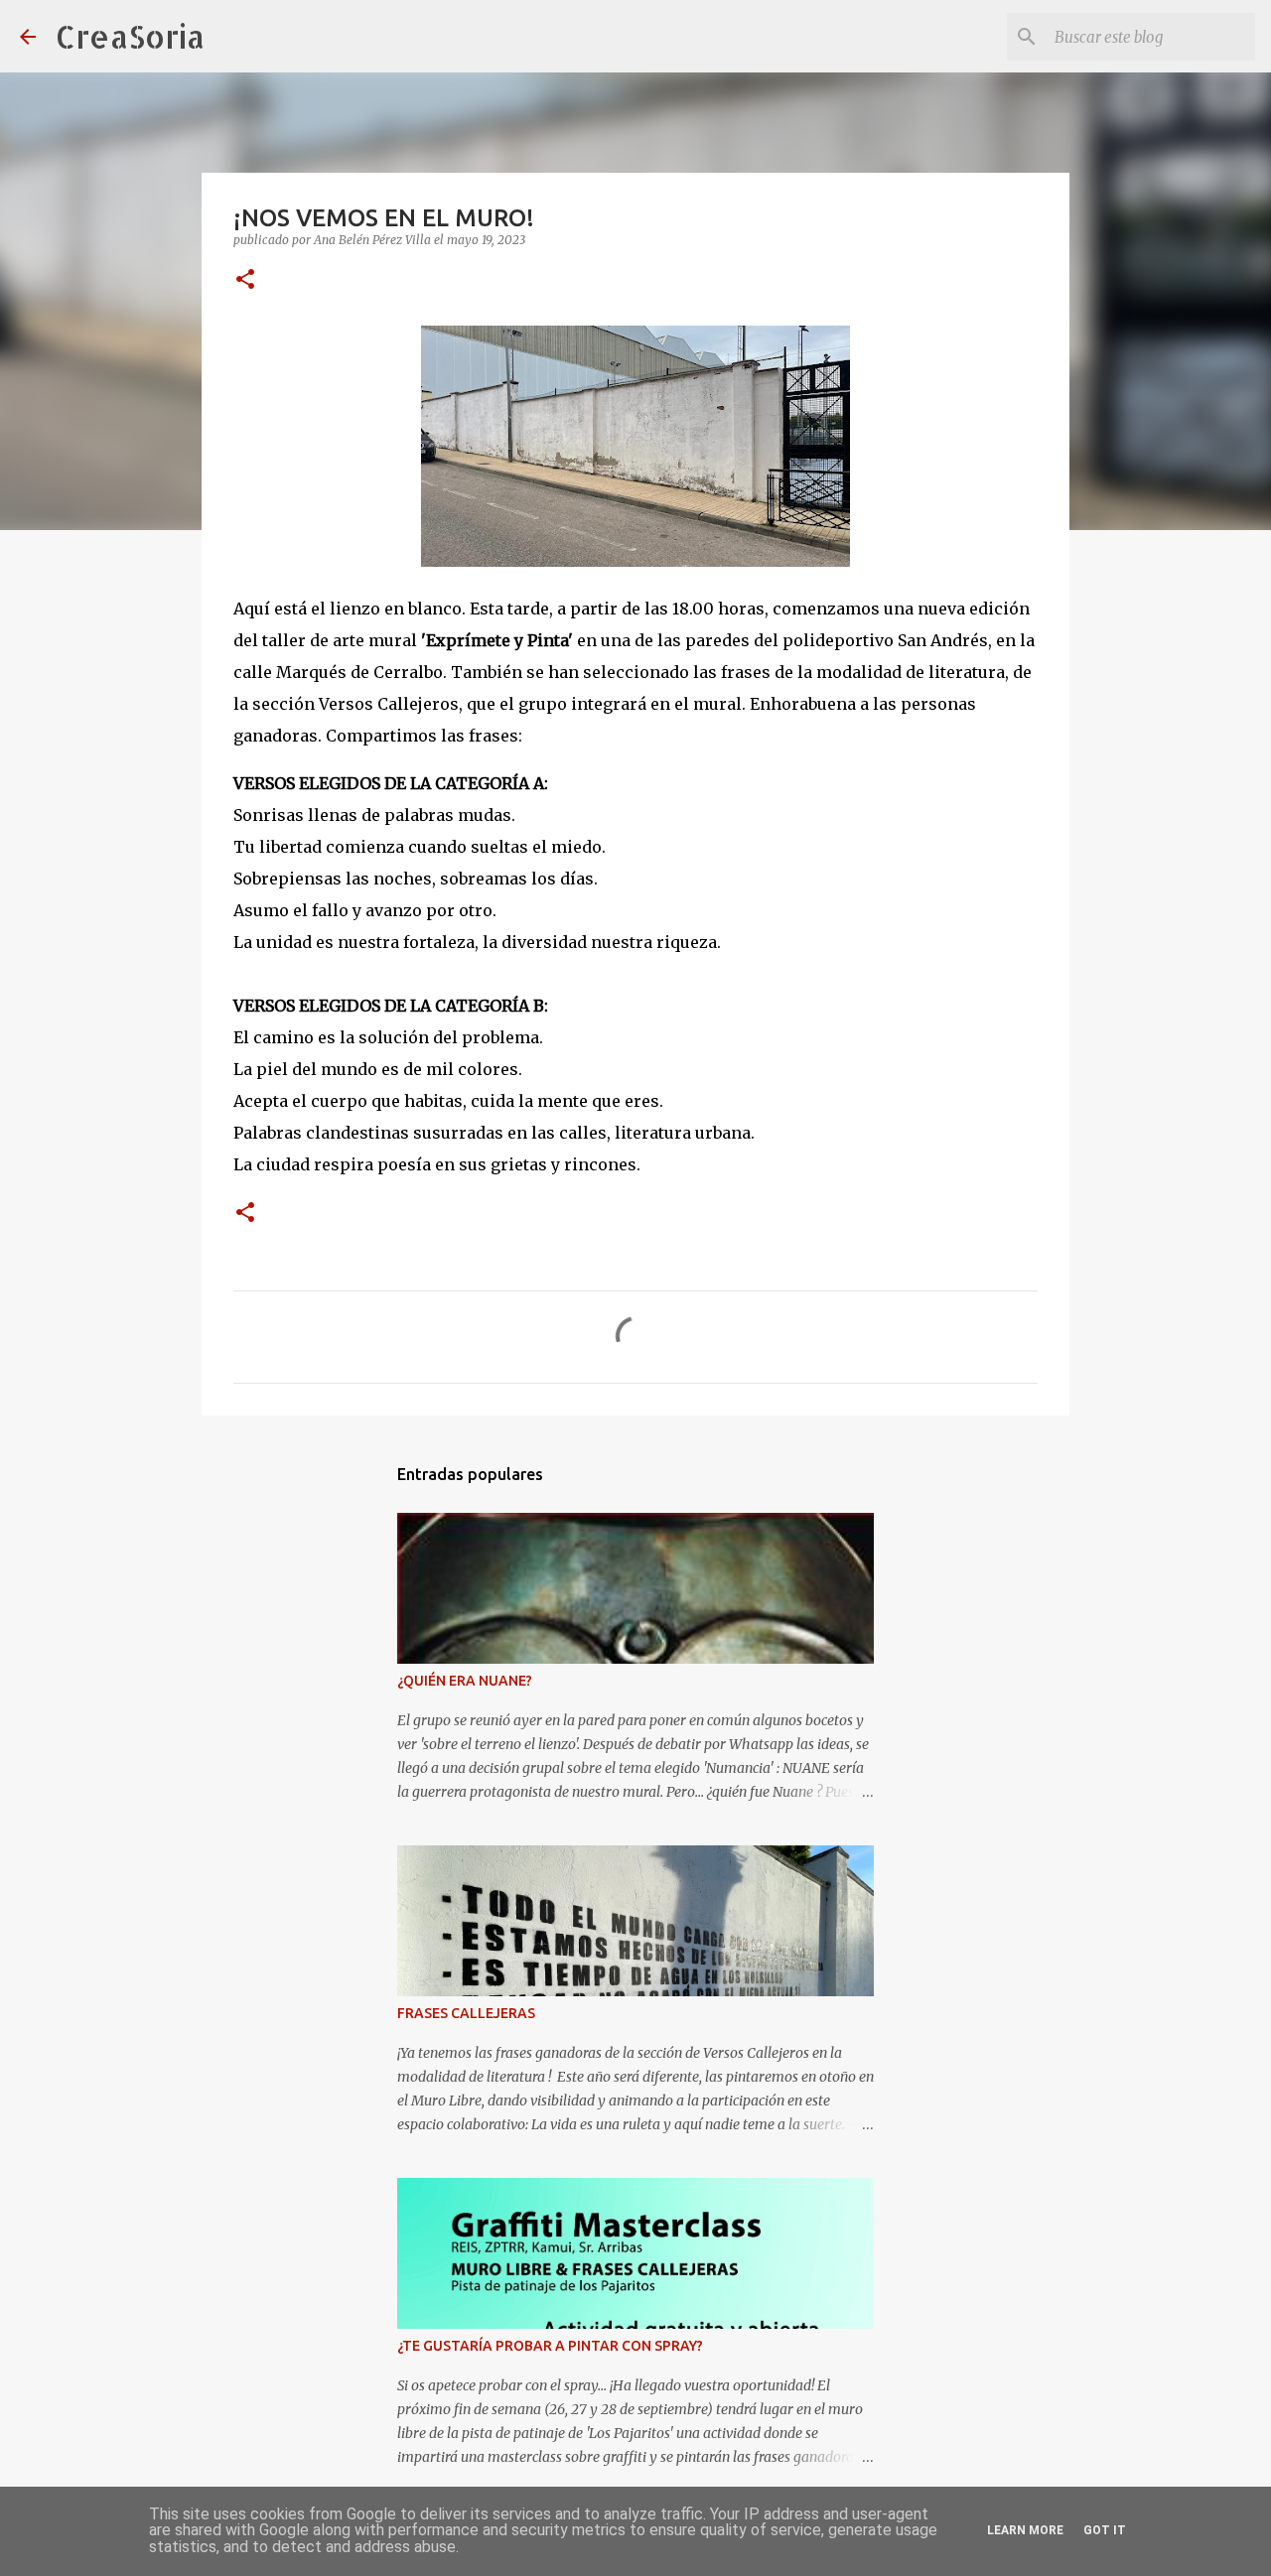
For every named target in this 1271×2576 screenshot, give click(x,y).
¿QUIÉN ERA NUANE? (465, 1681)
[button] (245, 280)
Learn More (1025, 2530)
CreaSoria (130, 36)
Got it (1105, 2530)
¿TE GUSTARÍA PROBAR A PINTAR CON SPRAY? (550, 2346)
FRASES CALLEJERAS (466, 2013)
